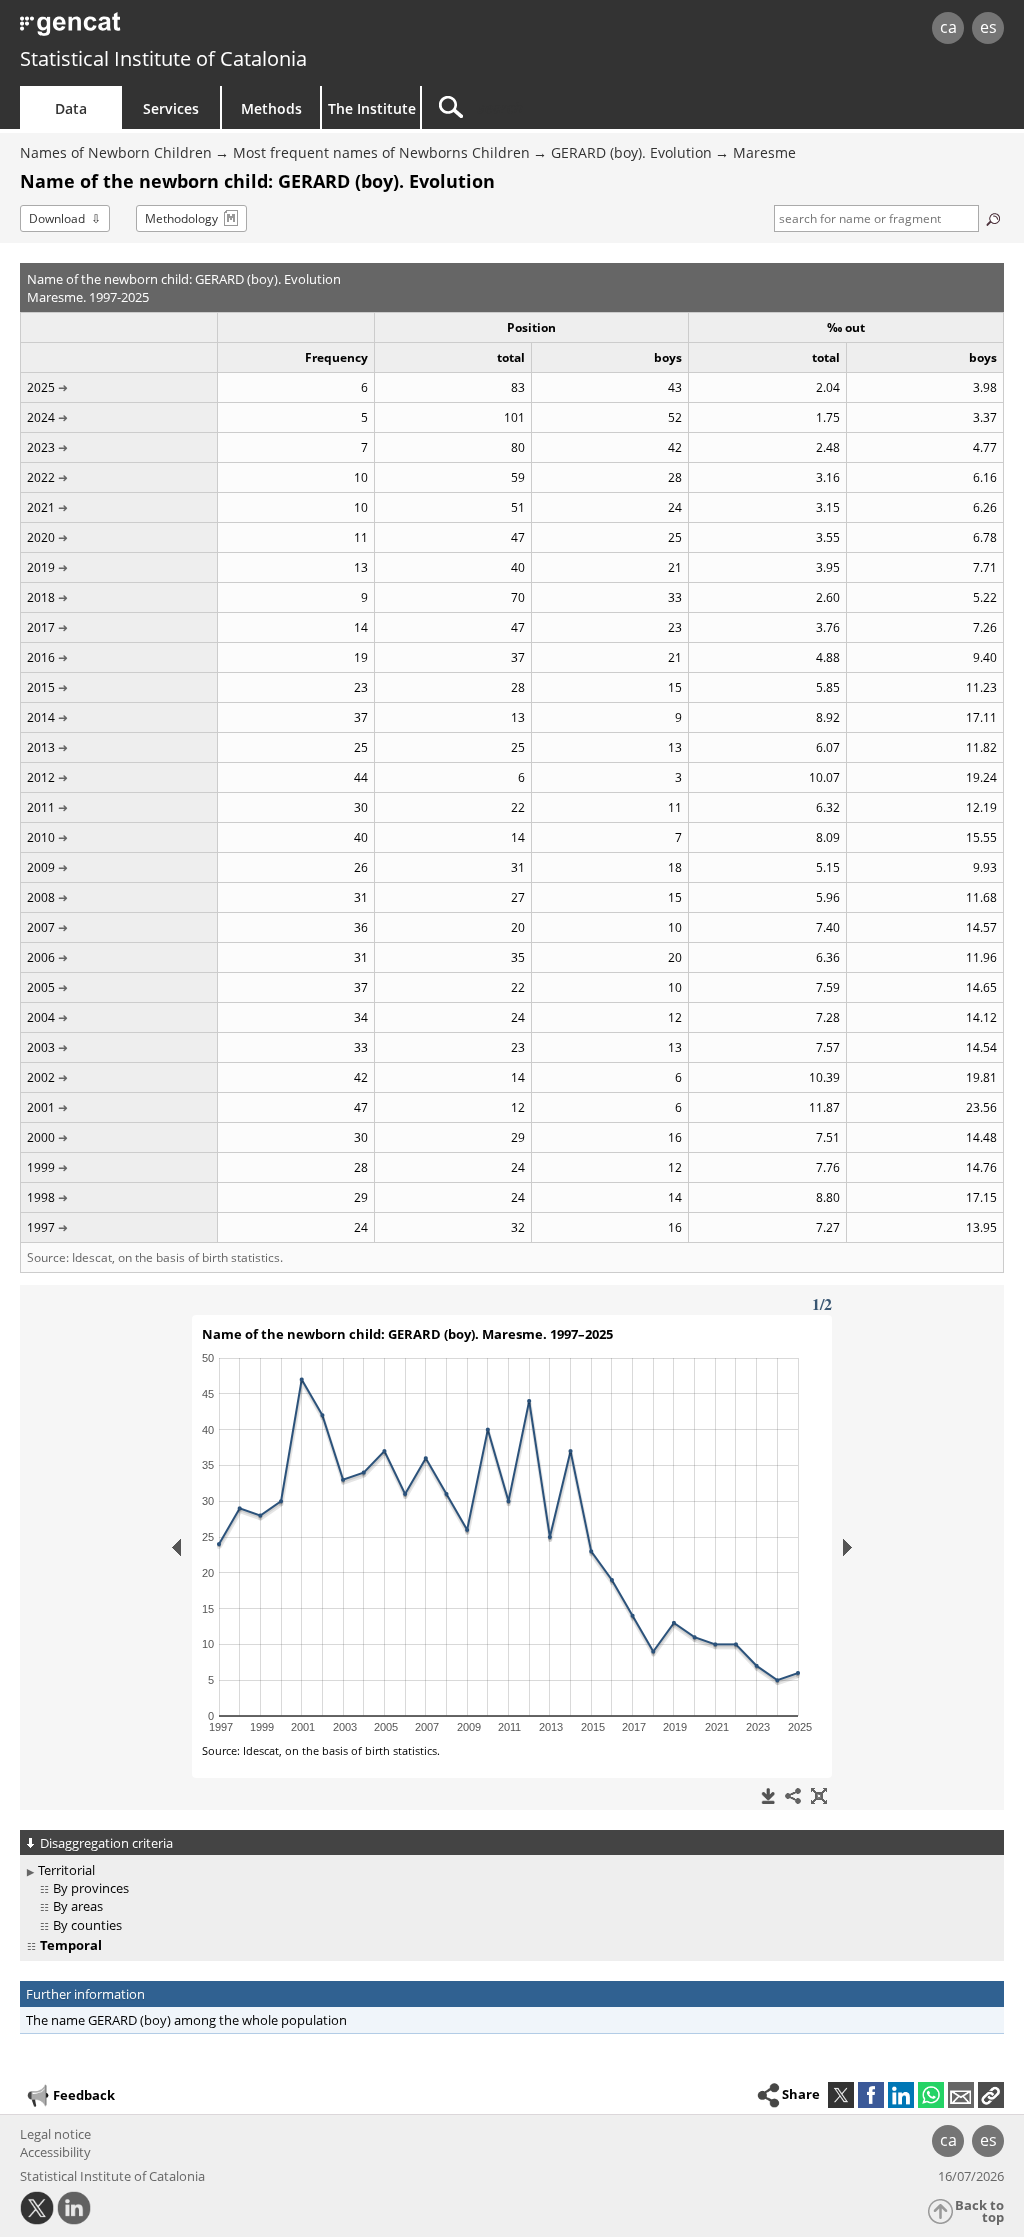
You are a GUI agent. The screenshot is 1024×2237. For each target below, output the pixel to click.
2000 (41, 1137)
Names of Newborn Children (116, 152)
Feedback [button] (84, 2095)
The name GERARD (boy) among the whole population (186, 2020)
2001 (41, 1107)
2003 (41, 1047)
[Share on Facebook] (871, 2095)
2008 (41, 897)
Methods (271, 108)
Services (171, 108)
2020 (41, 537)
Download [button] (57, 218)
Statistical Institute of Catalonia (163, 58)
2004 (41, 1017)
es (988, 27)
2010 (41, 837)
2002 (41, 1077)
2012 (41, 777)
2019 (41, 567)
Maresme (764, 152)
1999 (41, 1167)
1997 (41, 1227)
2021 (41, 507)
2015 (41, 687)
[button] (991, 2095)
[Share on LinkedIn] (901, 2095)
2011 (41, 807)
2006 (41, 957)
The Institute (372, 108)
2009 (41, 867)
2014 (41, 717)
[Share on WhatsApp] (931, 2095)
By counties (87, 1925)
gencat (217, 29)
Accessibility (55, 2152)
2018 (41, 597)
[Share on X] (841, 2095)
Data (71, 108)
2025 (41, 387)
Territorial (66, 1870)
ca (948, 27)
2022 (41, 477)
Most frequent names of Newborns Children (381, 152)
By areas (78, 1906)
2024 (41, 417)
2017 (41, 627)
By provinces (91, 1888)
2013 (41, 747)
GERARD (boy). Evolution (631, 152)
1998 (41, 1197)
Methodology (181, 218)
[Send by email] (961, 2095)
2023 (41, 447)
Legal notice (55, 2134)
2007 (41, 927)
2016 (41, 657)
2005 (41, 987)
